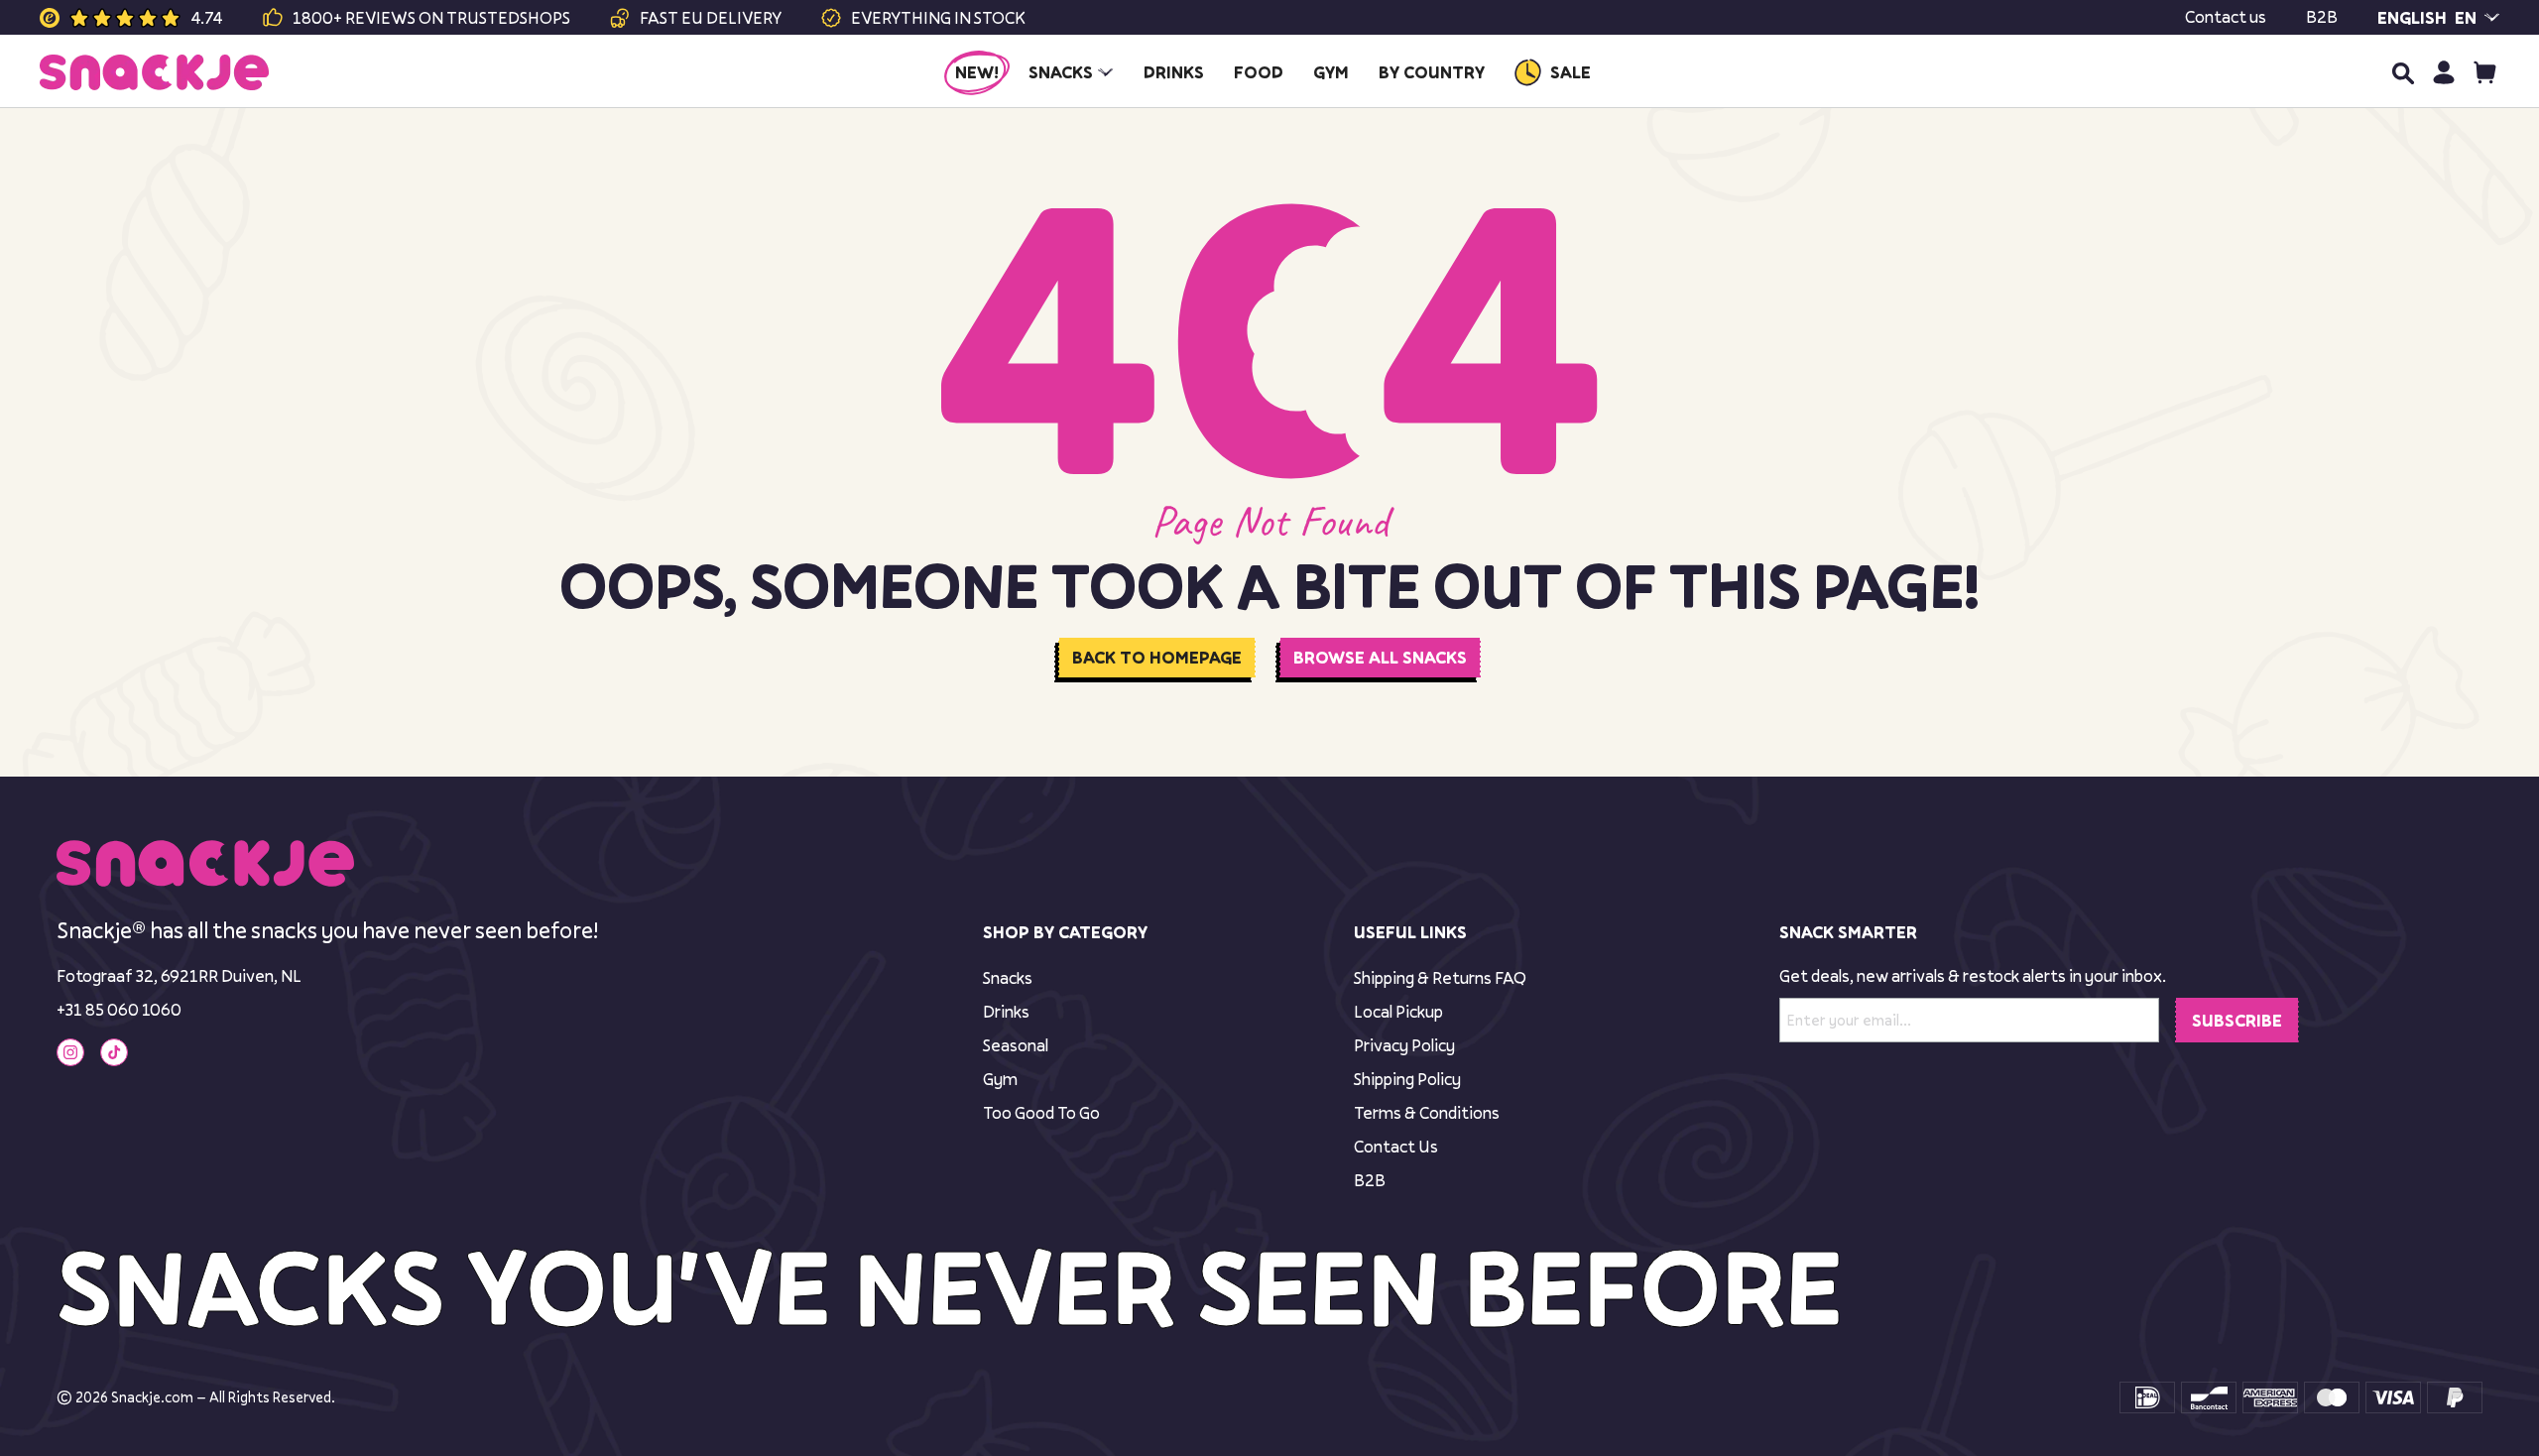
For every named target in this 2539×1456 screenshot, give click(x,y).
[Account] (2443, 72)
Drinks (1006, 1011)
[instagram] (70, 1052)
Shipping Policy (1407, 1079)
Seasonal (1016, 1045)
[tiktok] (114, 1052)
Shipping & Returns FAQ (1440, 977)
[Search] (2402, 72)
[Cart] (2485, 72)
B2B (2322, 17)
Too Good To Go (1041, 1112)
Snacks (1008, 977)
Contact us (2226, 17)
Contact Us (1396, 1146)
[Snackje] (154, 72)
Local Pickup (1398, 1011)
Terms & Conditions (1427, 1112)
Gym (1000, 1079)
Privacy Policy (1404, 1045)
